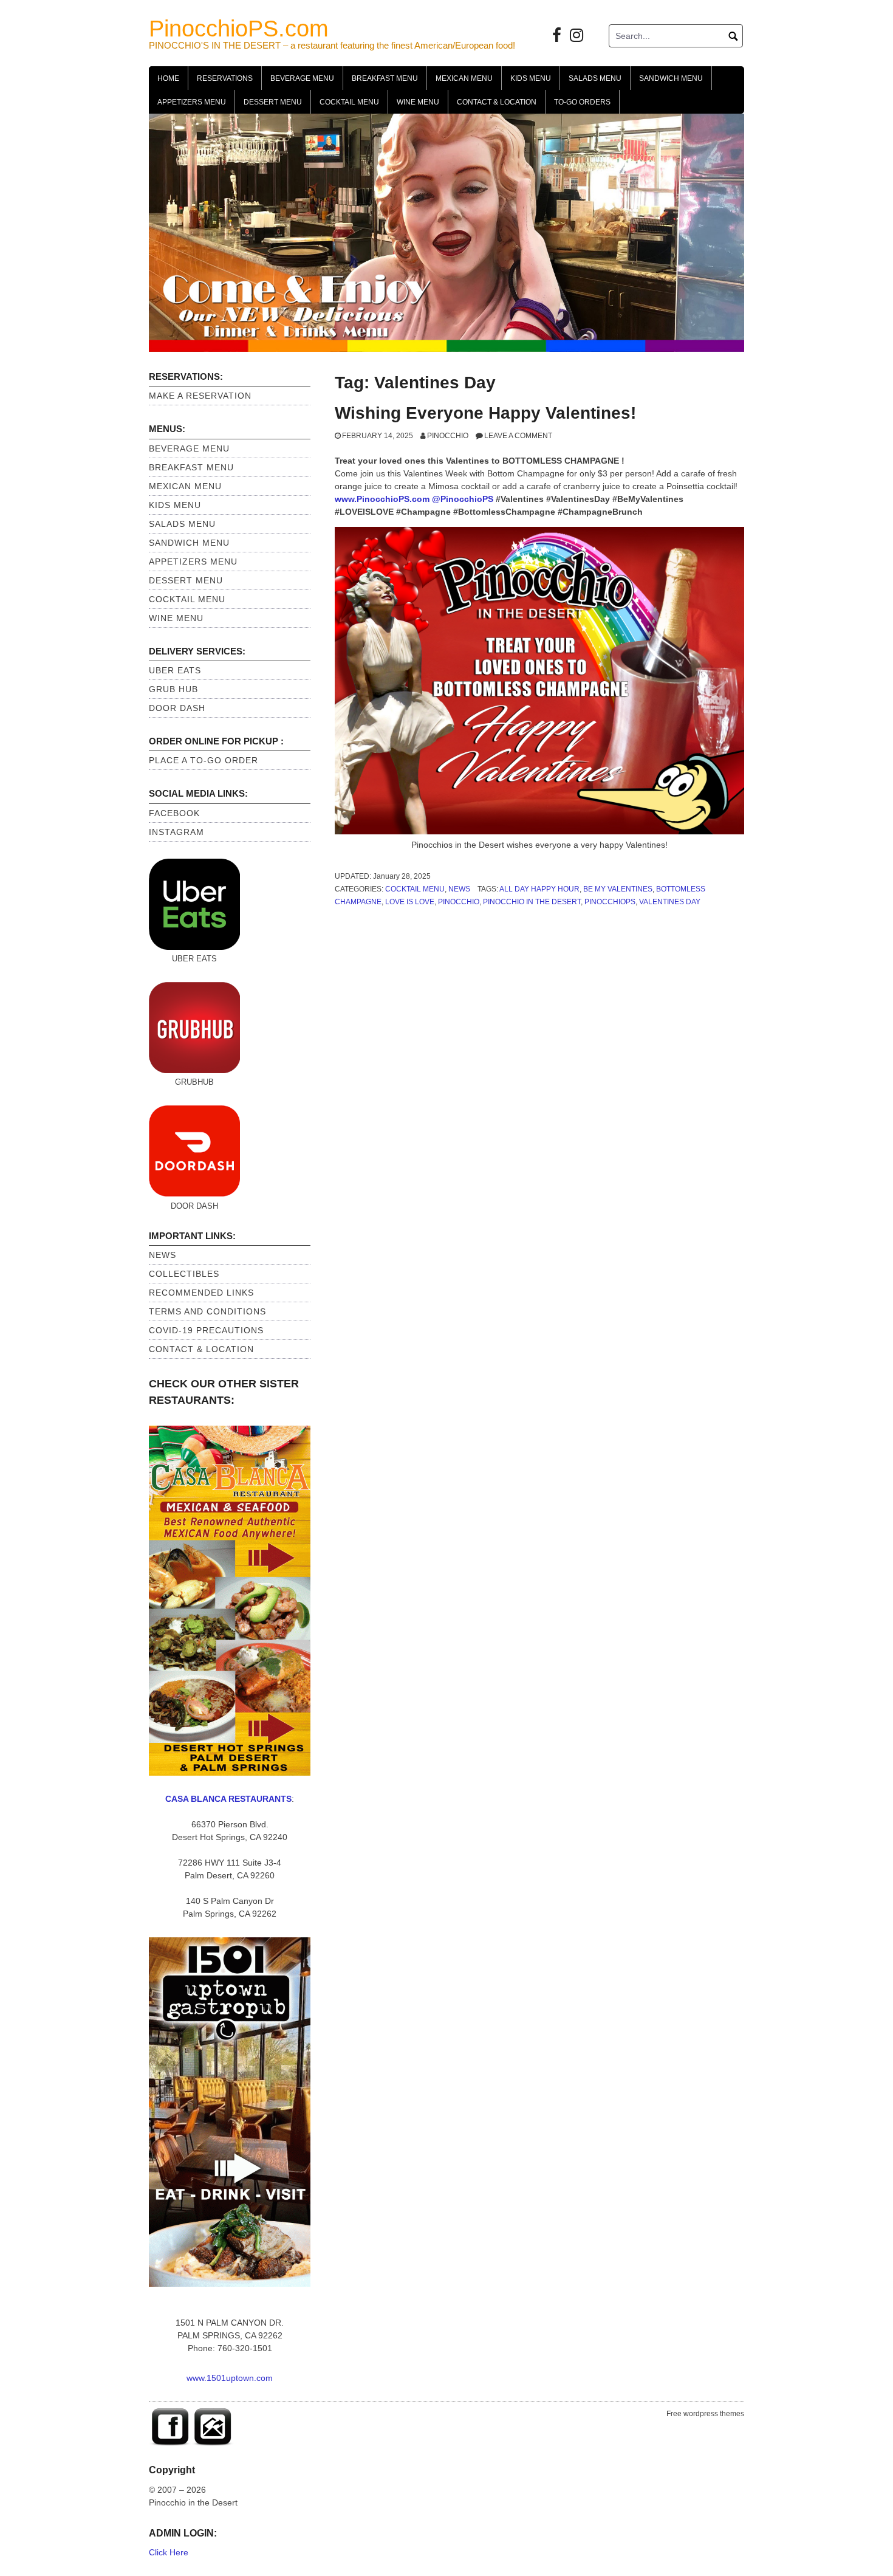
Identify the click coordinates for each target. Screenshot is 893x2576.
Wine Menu (418, 102)
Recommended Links (201, 1293)
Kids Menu (531, 78)
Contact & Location (497, 102)
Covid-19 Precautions (206, 1330)
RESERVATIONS (225, 78)
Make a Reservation (200, 396)
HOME (168, 78)
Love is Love (410, 902)
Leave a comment (518, 436)
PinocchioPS (610, 902)
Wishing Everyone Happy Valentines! (485, 413)
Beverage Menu (302, 78)
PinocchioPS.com (239, 29)
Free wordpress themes (705, 2414)
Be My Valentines (618, 889)
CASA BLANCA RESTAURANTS (228, 1799)
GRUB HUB (173, 689)
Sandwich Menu (671, 78)
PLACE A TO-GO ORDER (204, 760)
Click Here (169, 2552)
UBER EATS (175, 670)
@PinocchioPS (463, 499)
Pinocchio (448, 436)
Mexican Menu (464, 78)
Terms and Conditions (207, 1311)
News (459, 889)
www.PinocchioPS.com (382, 499)
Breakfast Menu (385, 78)
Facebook (174, 813)
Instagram (176, 832)
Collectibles (184, 1274)
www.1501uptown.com (230, 2378)
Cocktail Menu (349, 102)
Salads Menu (595, 78)
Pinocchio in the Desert (532, 902)
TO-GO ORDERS (582, 102)
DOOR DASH (177, 708)
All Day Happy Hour (539, 889)
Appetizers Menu (192, 102)
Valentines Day (670, 902)
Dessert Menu (273, 102)
